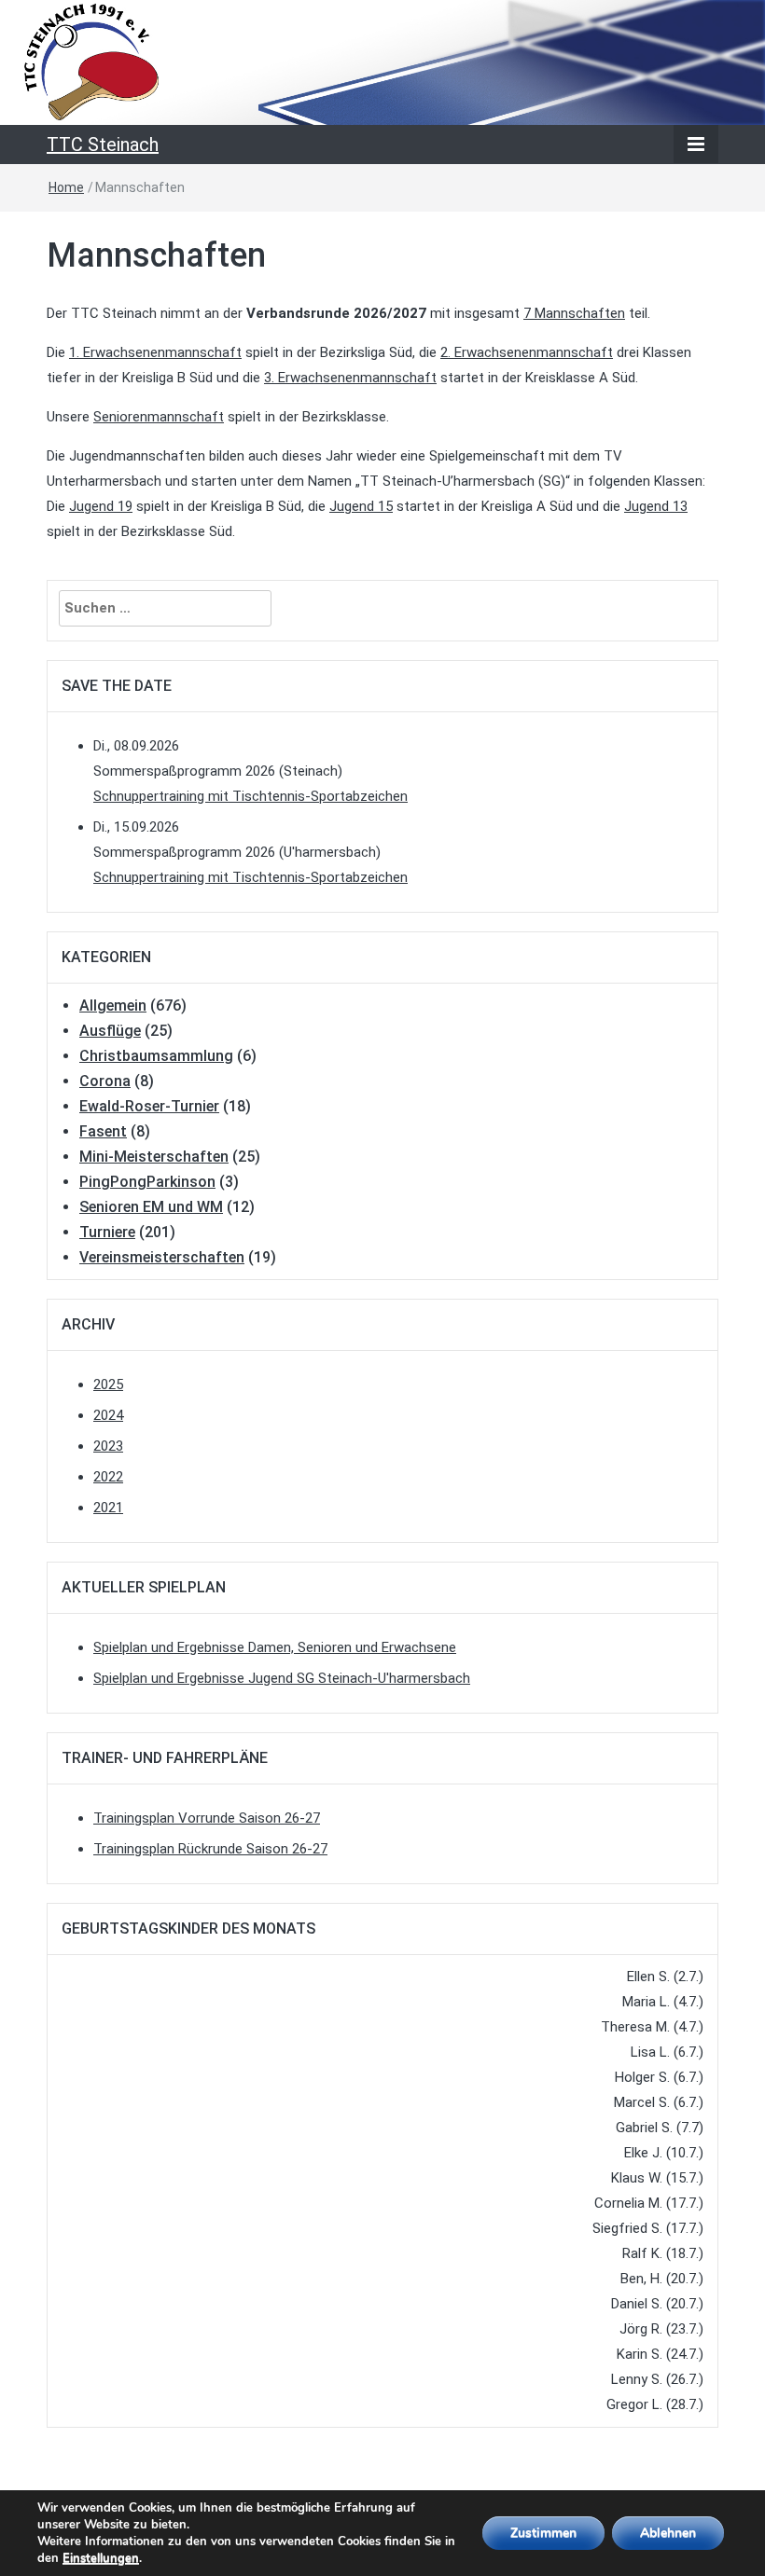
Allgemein (113, 1006)
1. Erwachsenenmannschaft (155, 352)
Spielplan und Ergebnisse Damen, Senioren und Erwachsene (275, 1647)
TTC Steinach (103, 145)
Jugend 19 (101, 506)
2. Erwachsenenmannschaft (527, 352)
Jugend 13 (656, 506)
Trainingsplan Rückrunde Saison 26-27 (210, 1849)
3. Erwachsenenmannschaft (350, 378)
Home (66, 187)
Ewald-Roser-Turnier (149, 1106)
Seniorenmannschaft (159, 417)
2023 (108, 1446)
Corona (105, 1081)
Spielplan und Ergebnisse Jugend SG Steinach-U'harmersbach (282, 1678)
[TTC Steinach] (382, 62)
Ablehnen (668, 2533)
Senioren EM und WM (151, 1207)
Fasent (103, 1131)
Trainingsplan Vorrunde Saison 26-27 (207, 1818)
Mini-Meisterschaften (154, 1157)
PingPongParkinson (147, 1182)
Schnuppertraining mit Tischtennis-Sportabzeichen (250, 796)
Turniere (107, 1232)
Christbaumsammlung (156, 1056)
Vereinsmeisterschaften (162, 1257)
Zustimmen (543, 2533)
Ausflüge (110, 1031)
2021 (108, 1508)
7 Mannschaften (574, 313)
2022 (108, 1477)
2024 (108, 1415)
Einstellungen (101, 2558)
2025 (108, 1384)
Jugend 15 (361, 506)
